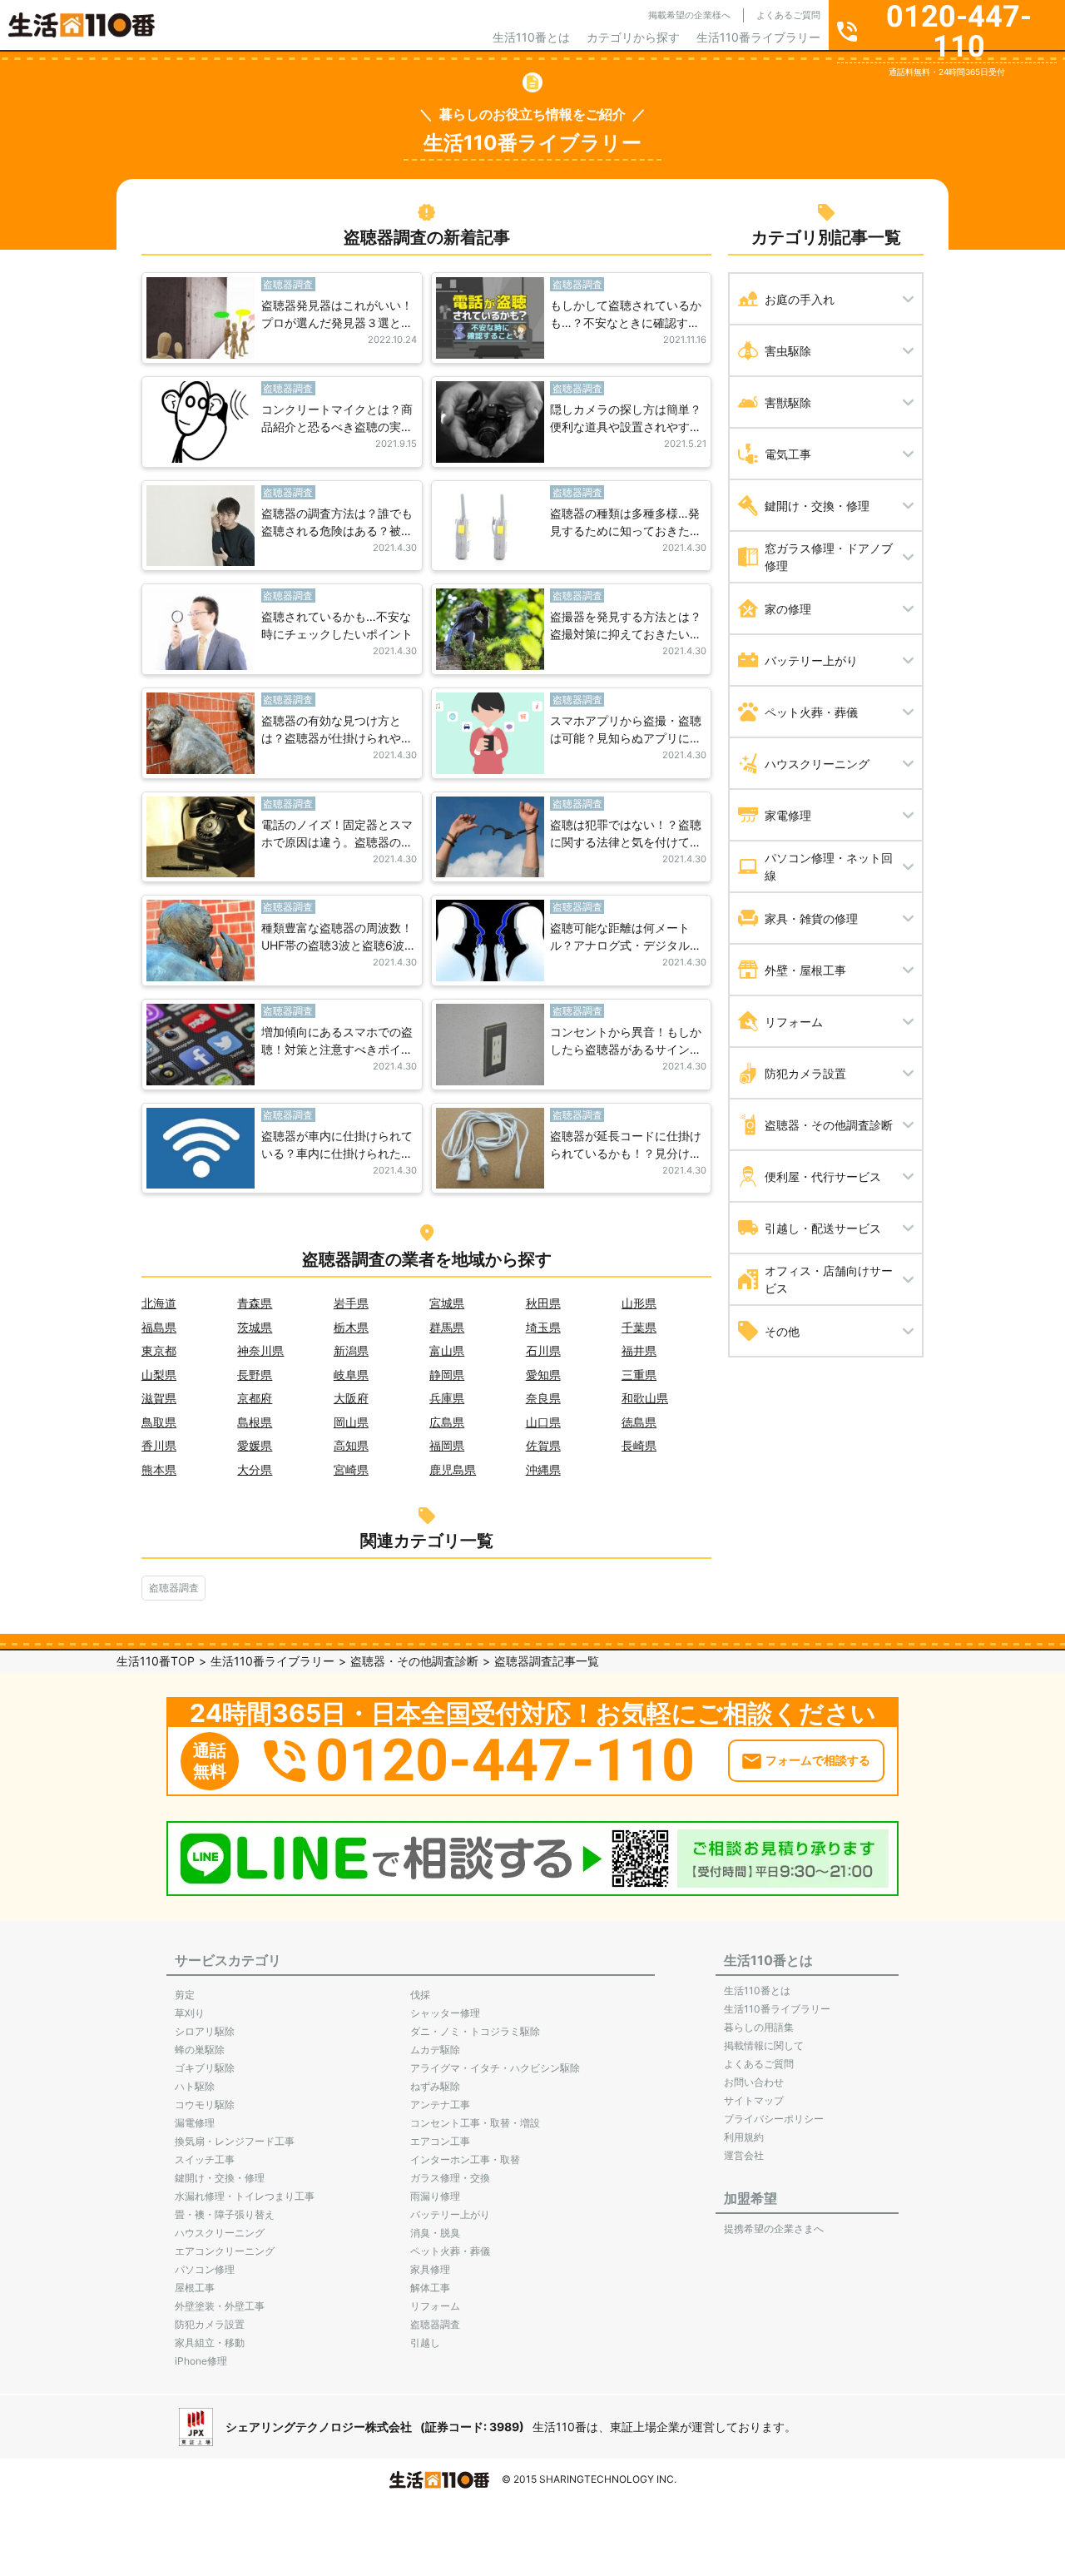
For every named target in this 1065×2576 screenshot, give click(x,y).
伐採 (420, 1995)
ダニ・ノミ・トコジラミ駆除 (475, 2031)
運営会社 (744, 2155)
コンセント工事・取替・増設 (475, 2123)
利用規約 (744, 2137)
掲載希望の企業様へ (689, 15)
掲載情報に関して (764, 2045)
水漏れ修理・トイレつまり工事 (245, 2196)
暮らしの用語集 (759, 2027)
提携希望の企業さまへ (774, 2229)
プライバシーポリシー (774, 2119)
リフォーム (435, 2306)
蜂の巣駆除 (200, 2050)
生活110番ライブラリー (758, 37)
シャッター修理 (445, 2013)
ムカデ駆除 (435, 2050)
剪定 (185, 1995)
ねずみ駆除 (435, 2086)
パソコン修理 (205, 2269)
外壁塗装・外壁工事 (220, 2306)
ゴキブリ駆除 (205, 2068)
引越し (425, 2343)
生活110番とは (531, 37)
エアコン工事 (440, 2141)
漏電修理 (195, 2123)
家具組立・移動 (210, 2343)
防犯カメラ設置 (210, 2324)
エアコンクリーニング (225, 2251)
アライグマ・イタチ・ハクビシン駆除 (495, 2068)
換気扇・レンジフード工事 (235, 2141)
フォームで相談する (818, 1760)
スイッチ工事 (205, 2159)
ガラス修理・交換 (450, 2178)
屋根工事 (195, 2288)
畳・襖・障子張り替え (225, 2214)
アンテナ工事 (440, 2104)
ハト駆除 (195, 2086)
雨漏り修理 (435, 2196)
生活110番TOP (156, 1661)
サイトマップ (754, 2100)
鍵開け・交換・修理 (220, 2178)
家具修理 (430, 2269)
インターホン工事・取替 (465, 2159)
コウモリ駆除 (205, 2104)
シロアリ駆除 (205, 2031)
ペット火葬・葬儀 (450, 2251)
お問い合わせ (754, 2082)
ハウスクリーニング (220, 2233)
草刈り (190, 2013)
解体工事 (430, 2288)
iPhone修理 (201, 2361)
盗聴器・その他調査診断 (414, 1661)
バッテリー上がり (450, 2214)
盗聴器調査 (174, 1588)
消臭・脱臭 (435, 2233)
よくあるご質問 (788, 15)
